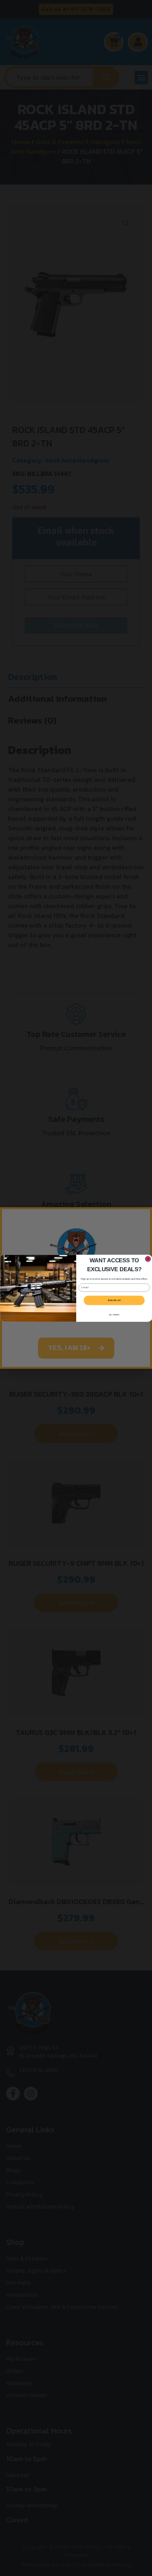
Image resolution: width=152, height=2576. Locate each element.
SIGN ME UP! (114, 1300)
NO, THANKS (114, 1314)
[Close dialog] (148, 1259)
